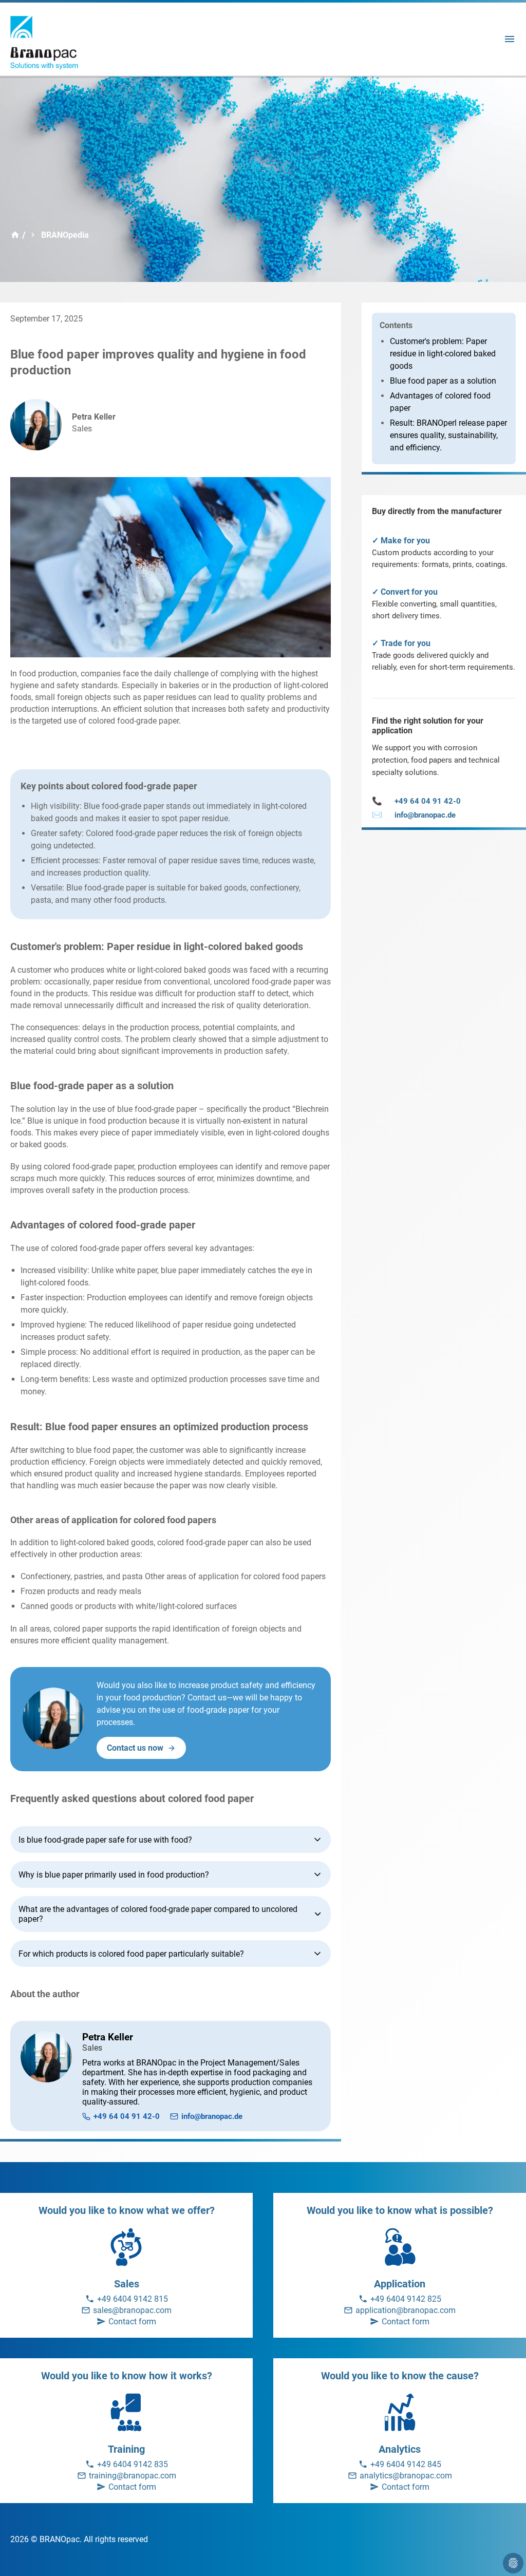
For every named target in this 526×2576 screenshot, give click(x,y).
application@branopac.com (406, 2310)
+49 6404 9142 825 (406, 2299)
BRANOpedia (65, 235)
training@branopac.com (133, 2476)
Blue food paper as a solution (443, 381)
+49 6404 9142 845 (406, 2464)
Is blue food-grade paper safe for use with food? (105, 1840)
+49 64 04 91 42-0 (127, 2116)
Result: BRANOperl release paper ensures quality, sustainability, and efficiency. (448, 435)
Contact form (132, 2322)
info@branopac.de (212, 2116)
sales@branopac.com (132, 2310)
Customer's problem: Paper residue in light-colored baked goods (443, 354)
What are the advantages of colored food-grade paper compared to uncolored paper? (158, 1914)
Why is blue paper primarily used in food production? (114, 1875)
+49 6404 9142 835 (133, 2464)
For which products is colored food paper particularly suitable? (131, 1954)
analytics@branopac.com (406, 2476)
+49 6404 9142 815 (133, 2299)
